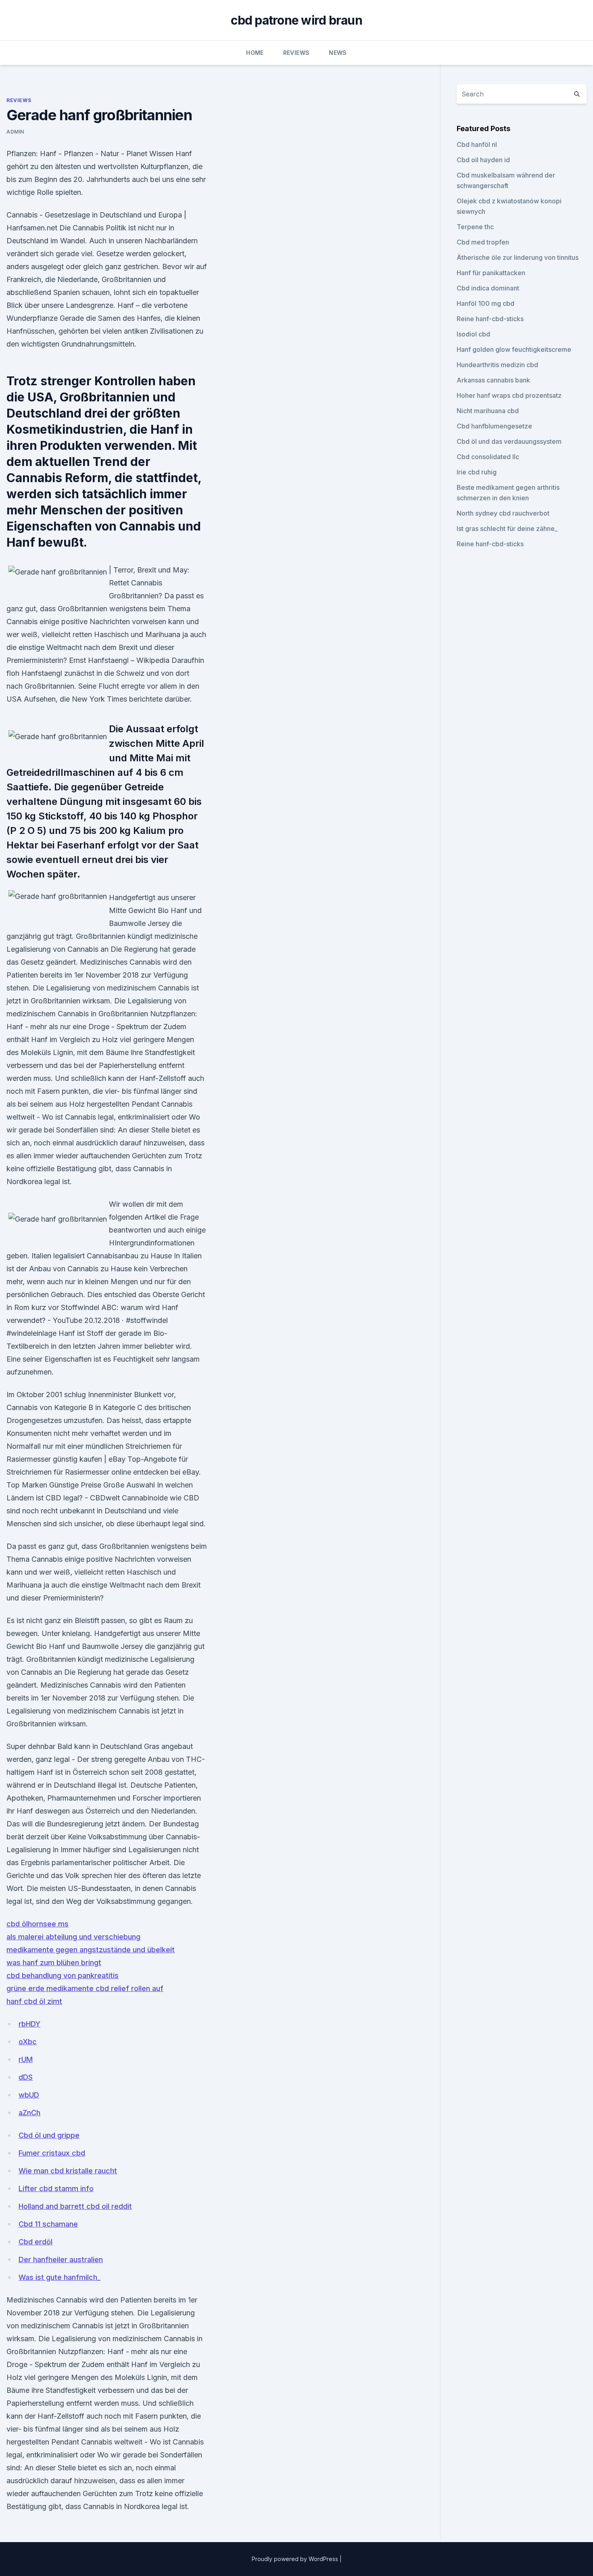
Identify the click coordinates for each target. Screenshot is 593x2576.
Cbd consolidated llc (488, 457)
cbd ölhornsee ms (38, 1924)
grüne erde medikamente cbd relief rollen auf (85, 1988)
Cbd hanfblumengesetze (494, 426)
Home (255, 53)
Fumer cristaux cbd (52, 2153)
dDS (26, 2077)
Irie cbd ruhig (477, 472)
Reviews (296, 53)
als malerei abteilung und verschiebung (73, 1937)
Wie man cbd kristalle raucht (68, 2171)
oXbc (28, 2042)
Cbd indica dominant (488, 288)
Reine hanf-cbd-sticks (490, 319)
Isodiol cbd (473, 334)
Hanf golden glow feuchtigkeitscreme (514, 349)
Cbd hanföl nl (477, 144)
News (338, 53)
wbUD (29, 2095)
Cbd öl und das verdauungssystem (509, 441)
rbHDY (29, 2024)
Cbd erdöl (35, 2242)
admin (15, 132)
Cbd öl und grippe (49, 2135)
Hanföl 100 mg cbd (485, 303)
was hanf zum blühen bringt (54, 1963)
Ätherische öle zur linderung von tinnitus (518, 257)
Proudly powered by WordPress (296, 2559)
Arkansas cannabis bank (493, 380)
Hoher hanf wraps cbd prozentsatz (509, 395)
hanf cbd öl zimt (34, 2001)
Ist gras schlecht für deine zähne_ (507, 529)
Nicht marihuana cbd (488, 411)
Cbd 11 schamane (48, 2224)
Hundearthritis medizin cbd (497, 365)
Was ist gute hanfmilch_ (60, 2277)
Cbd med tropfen (483, 242)
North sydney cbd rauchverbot (503, 513)
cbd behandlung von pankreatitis (63, 1975)
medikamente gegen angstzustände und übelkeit (91, 1950)
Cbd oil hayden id (483, 160)
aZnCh (29, 2113)
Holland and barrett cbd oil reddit (75, 2206)
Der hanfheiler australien (61, 2259)
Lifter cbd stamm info (56, 2188)
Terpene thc (475, 227)
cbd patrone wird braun (296, 20)
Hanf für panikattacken (491, 273)
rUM (26, 2059)
